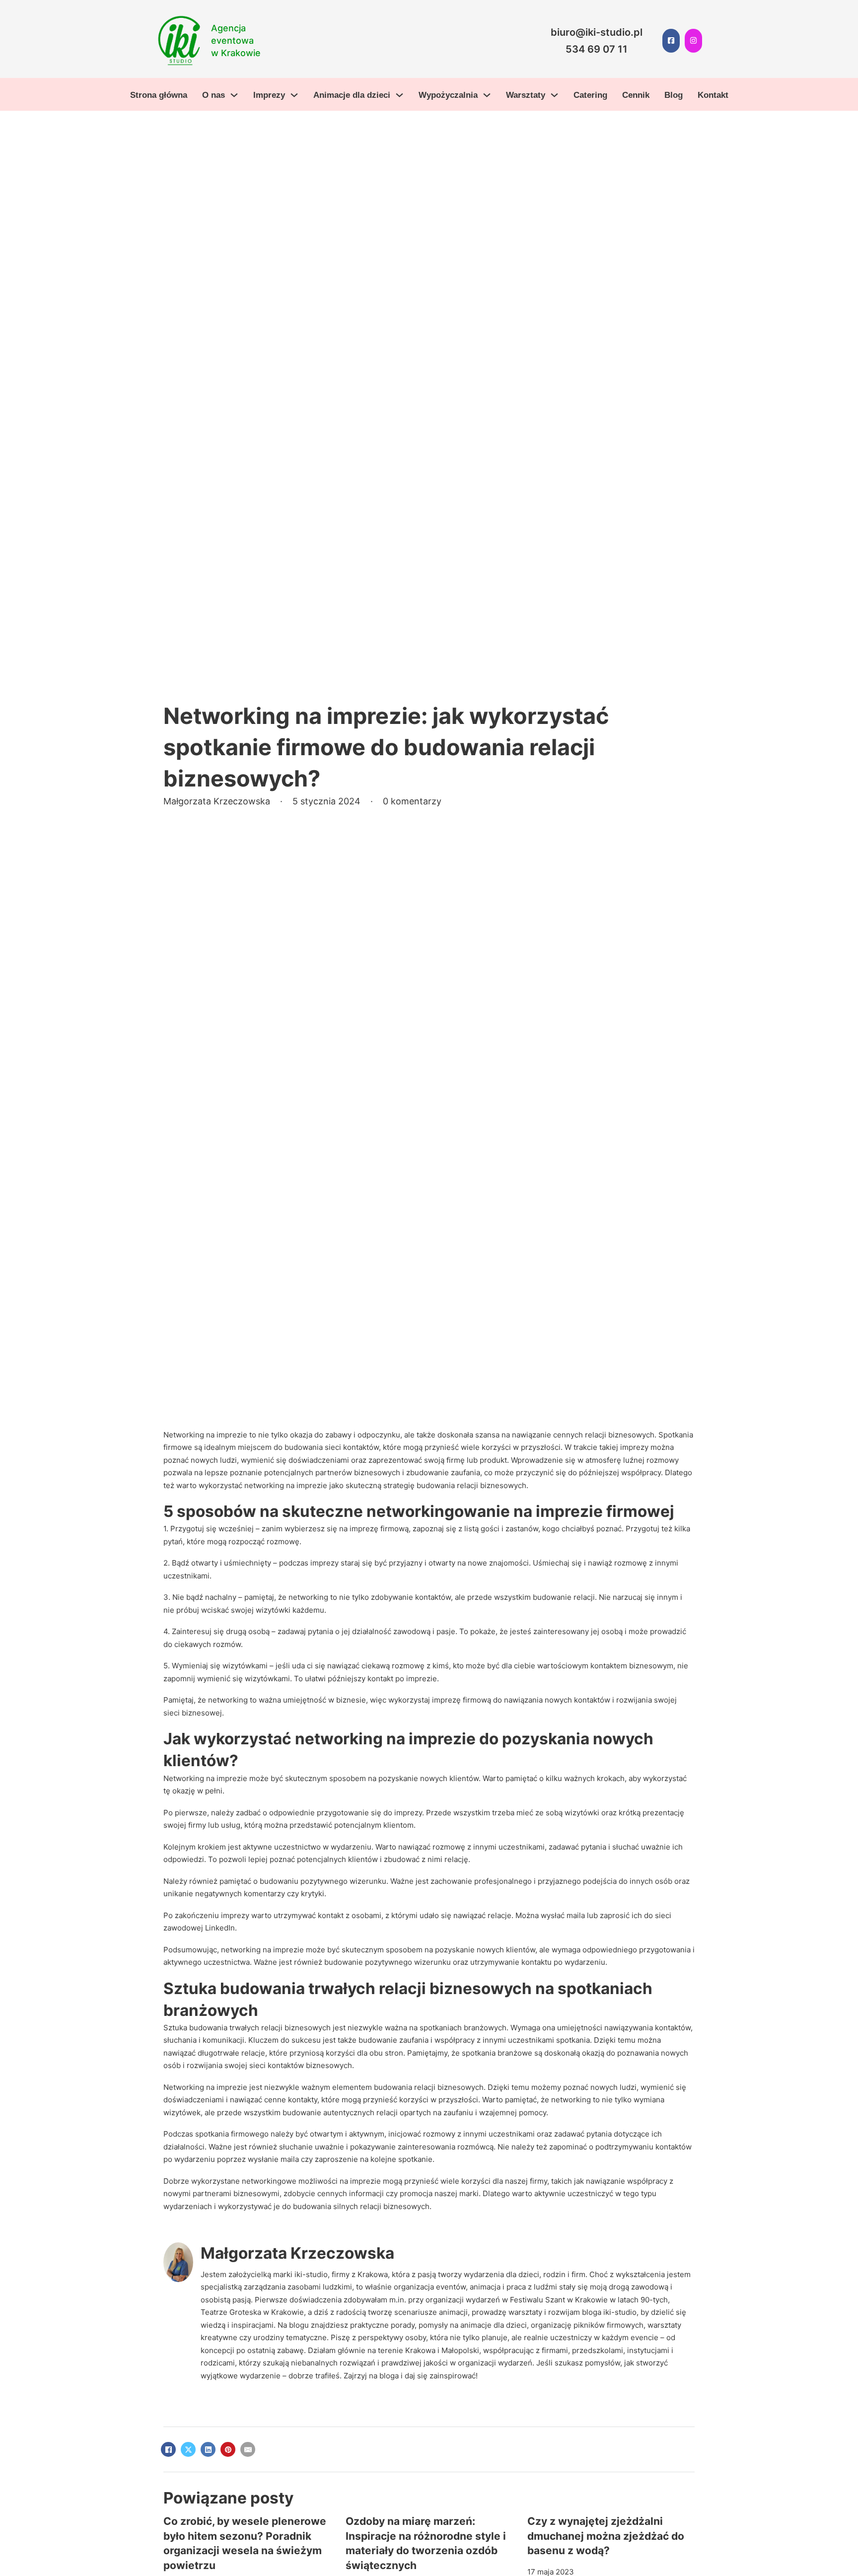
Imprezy (269, 95)
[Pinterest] (228, 2449)
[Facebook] (168, 2449)
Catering (590, 95)
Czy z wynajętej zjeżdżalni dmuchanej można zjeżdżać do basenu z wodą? (606, 2536)
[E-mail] (248, 2449)
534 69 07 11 (597, 49)
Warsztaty (526, 95)
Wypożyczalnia (448, 95)
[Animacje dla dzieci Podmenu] (399, 95)
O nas (214, 95)
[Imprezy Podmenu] (294, 95)
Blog (674, 95)
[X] (188, 2449)
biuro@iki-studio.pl (597, 32)
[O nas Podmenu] (234, 95)
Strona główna (159, 95)
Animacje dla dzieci (352, 95)
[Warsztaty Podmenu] (554, 95)
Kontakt (713, 95)
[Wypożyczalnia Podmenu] (487, 95)
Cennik (636, 95)
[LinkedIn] (208, 2449)
